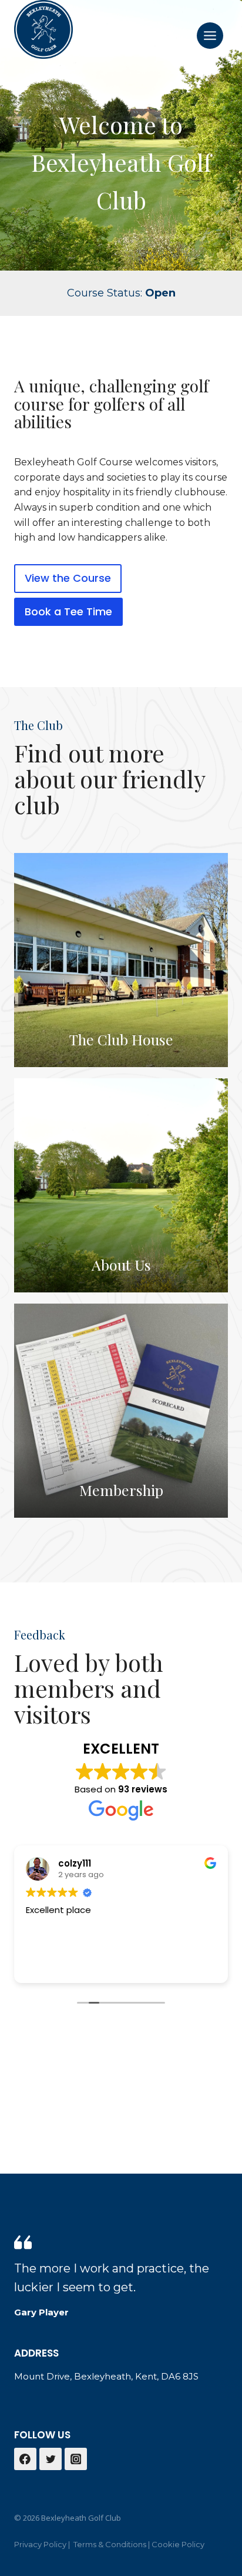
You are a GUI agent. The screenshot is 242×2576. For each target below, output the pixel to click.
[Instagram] (76, 2459)
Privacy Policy (40, 2544)
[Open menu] (210, 35)
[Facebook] (25, 2459)
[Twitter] (51, 2459)
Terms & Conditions (110, 2544)
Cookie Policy (178, 2544)
